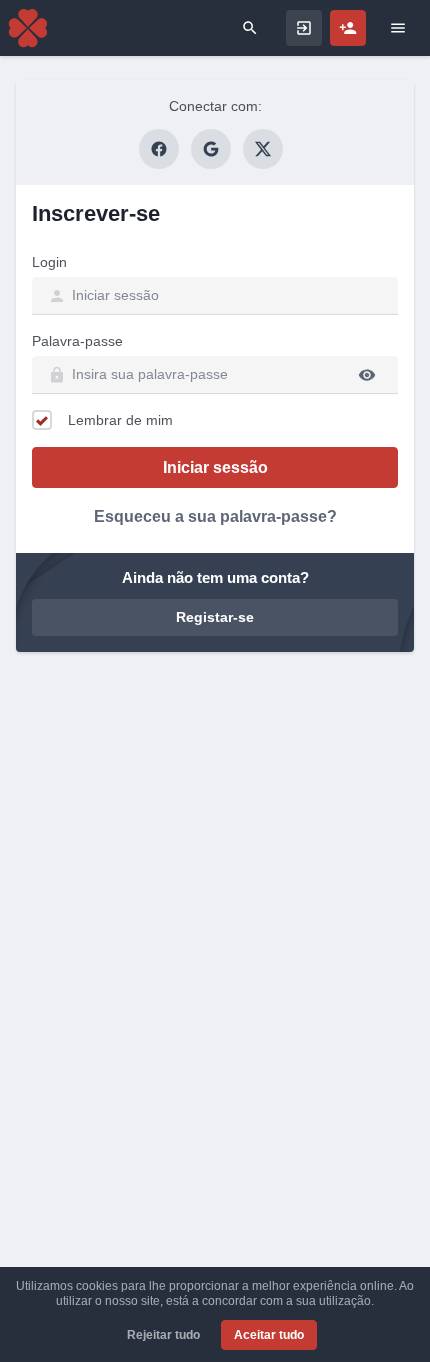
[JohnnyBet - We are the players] (28, 28)
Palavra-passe (77, 341)
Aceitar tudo (269, 1335)
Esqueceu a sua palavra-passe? (215, 516)
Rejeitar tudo (163, 1335)
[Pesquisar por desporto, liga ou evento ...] (250, 28)
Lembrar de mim (120, 420)
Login (49, 262)
